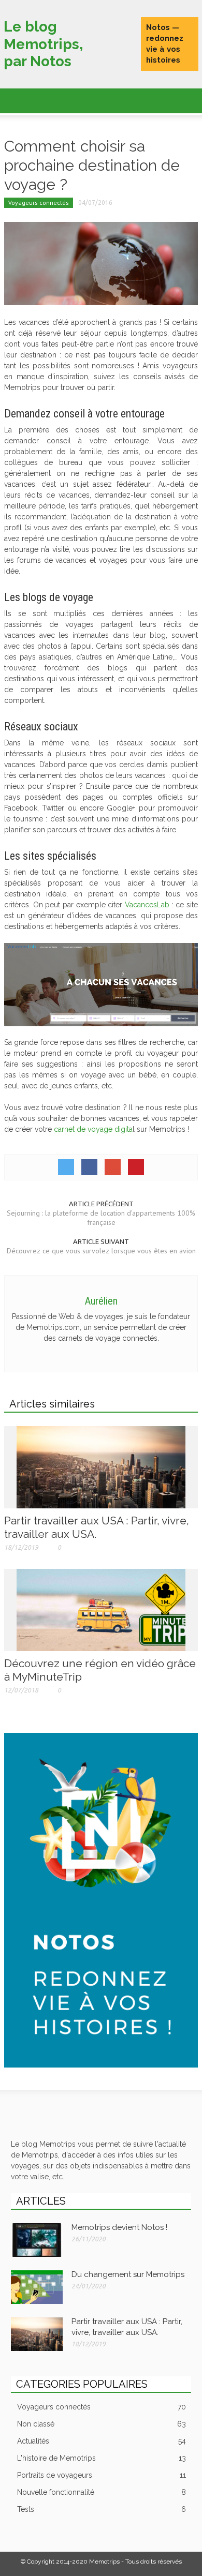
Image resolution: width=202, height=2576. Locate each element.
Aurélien (101, 1301)
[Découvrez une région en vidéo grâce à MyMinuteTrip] (101, 1609)
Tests (102, 2509)
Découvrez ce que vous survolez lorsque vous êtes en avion (101, 1251)
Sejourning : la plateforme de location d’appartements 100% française (101, 1218)
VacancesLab (147, 905)
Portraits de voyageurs (102, 2475)
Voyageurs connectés (39, 203)
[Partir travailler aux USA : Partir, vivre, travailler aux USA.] (101, 1466)
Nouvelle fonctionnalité (102, 2492)
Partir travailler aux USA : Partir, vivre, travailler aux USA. (97, 1527)
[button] (39, 99)
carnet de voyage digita (93, 1129)
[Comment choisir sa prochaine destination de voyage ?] (101, 263)
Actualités (102, 2441)
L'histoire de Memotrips (102, 2458)
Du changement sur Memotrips (128, 2274)
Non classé (102, 2424)
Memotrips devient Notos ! (119, 2227)
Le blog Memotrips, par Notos (43, 44)
